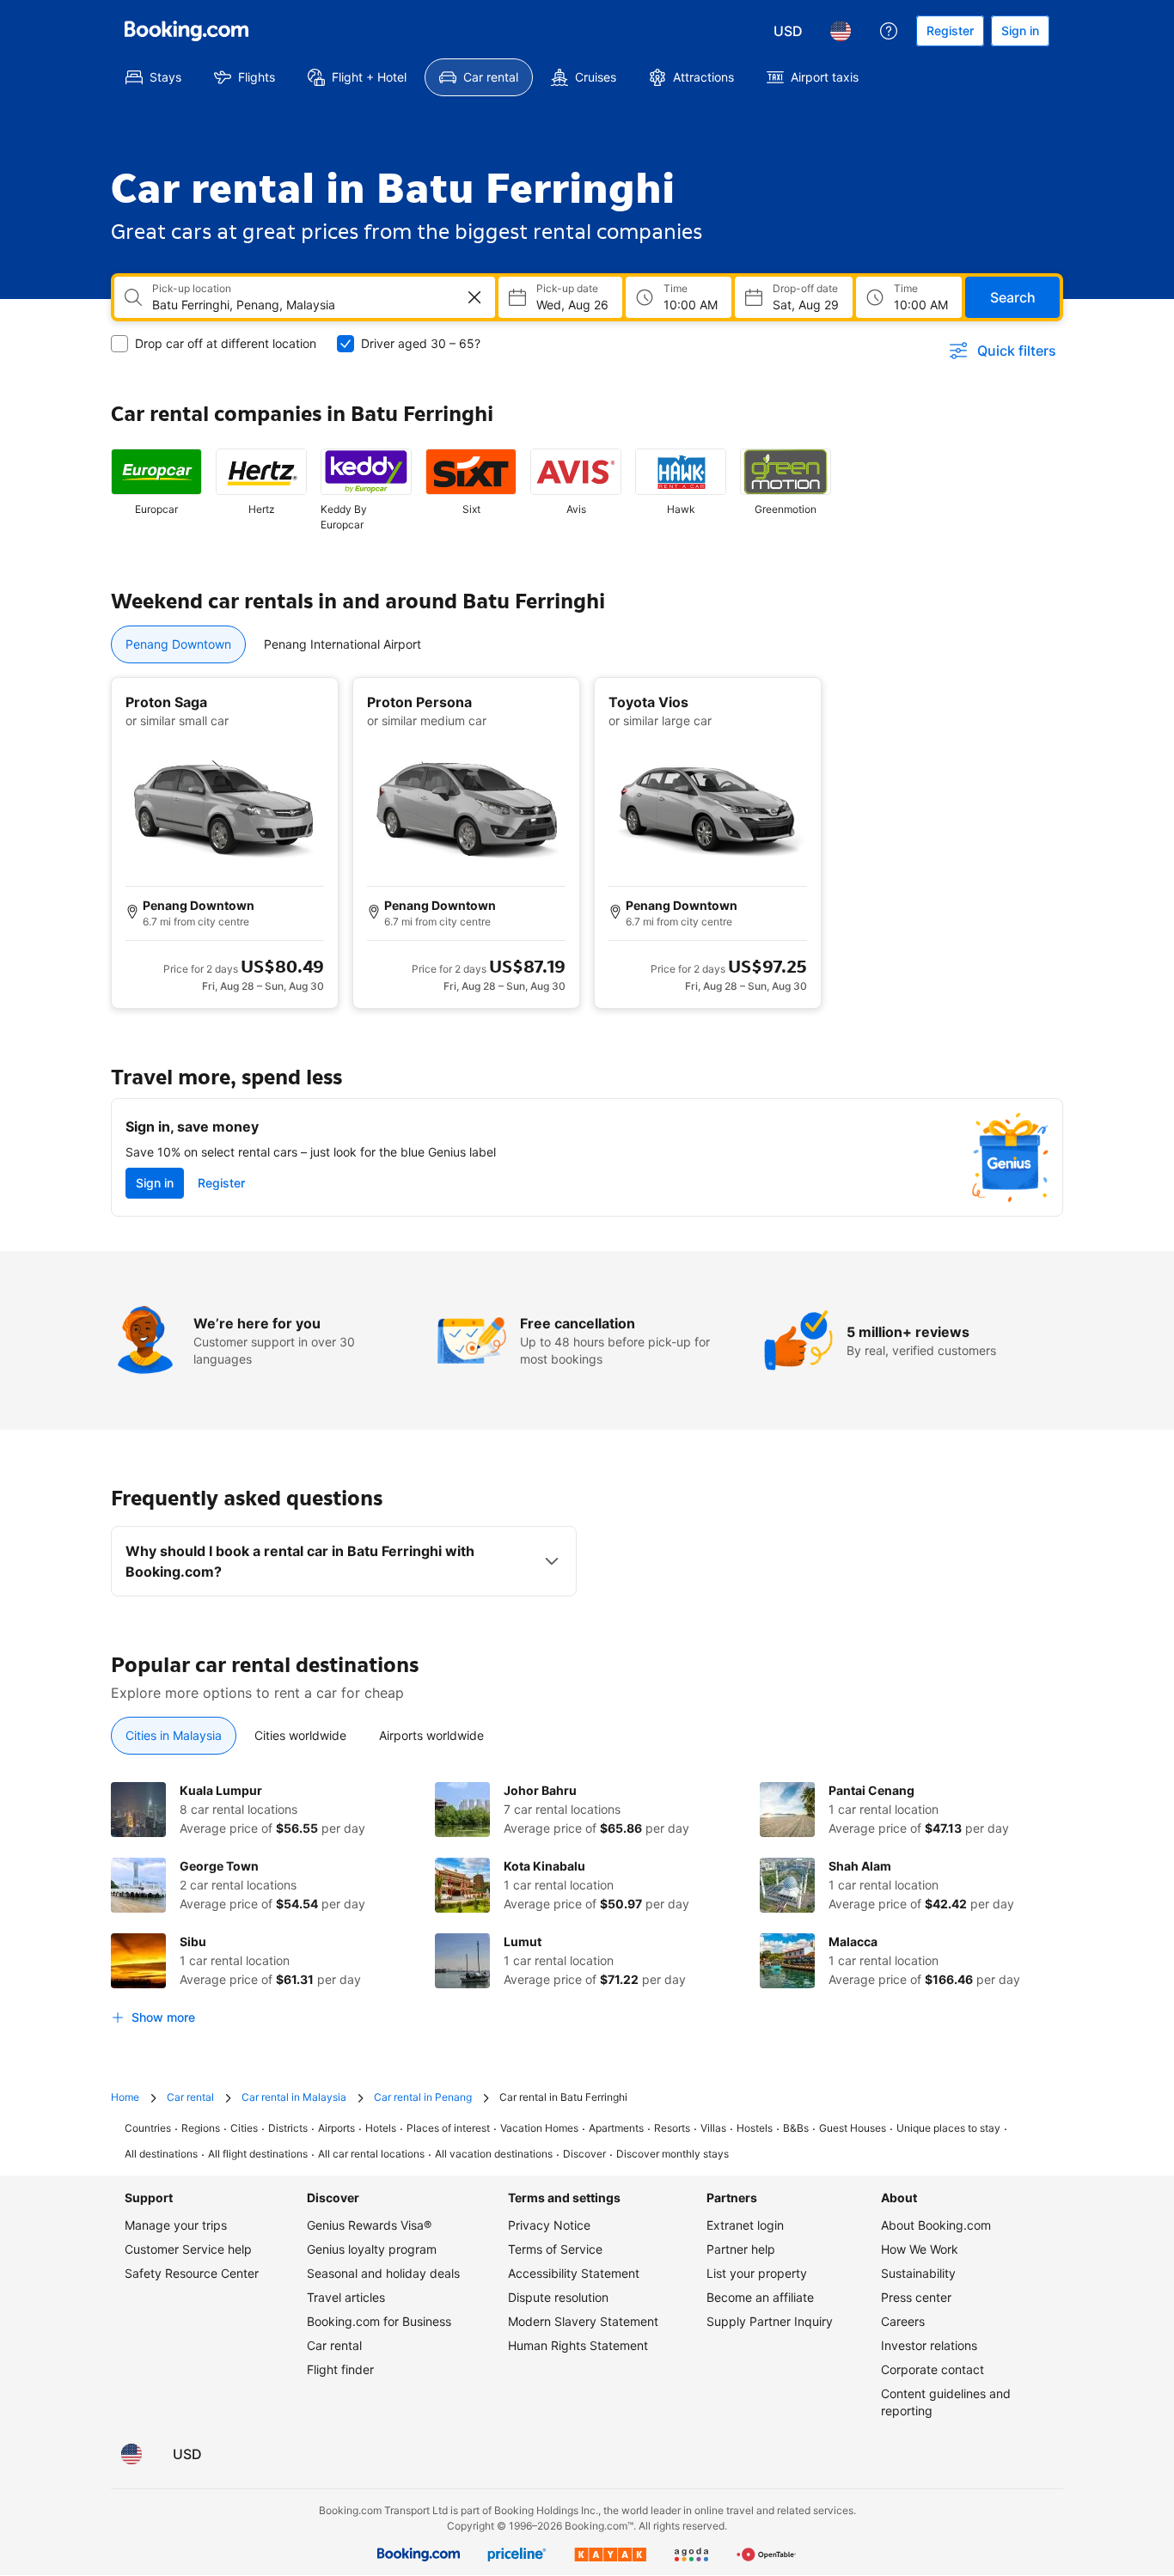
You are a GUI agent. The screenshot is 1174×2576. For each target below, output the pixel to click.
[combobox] (293, 305)
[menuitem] (153, 77)
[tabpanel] (587, 843)
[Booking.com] (186, 31)
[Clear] (474, 297)
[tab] (178, 644)
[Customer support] (889, 31)
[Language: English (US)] (841, 31)
